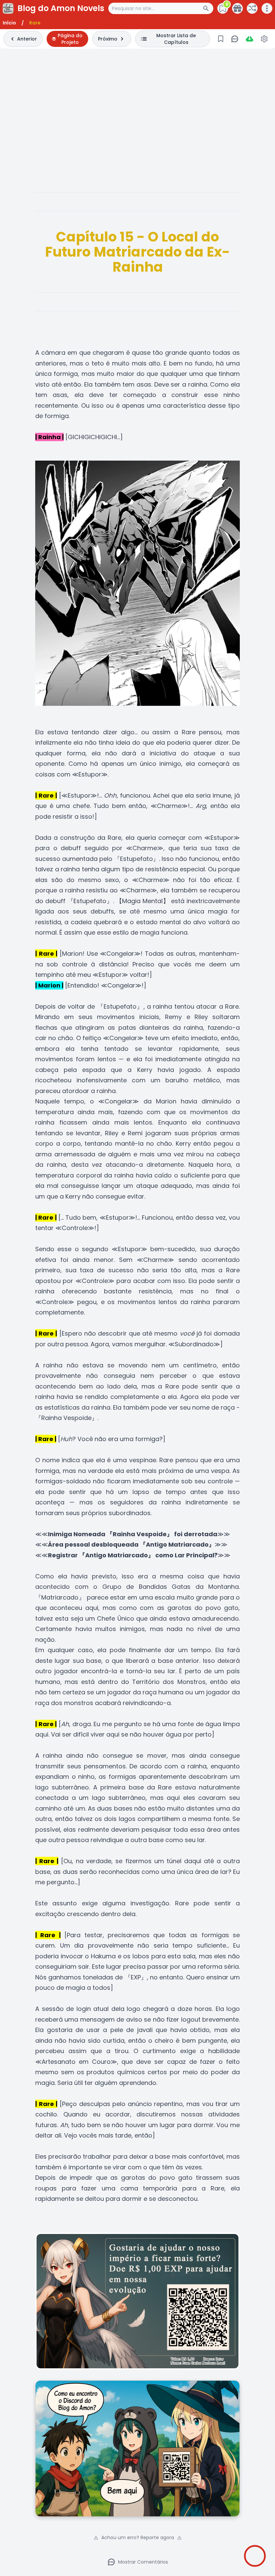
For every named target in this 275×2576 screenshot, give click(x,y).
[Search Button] (208, 8)
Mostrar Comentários (143, 2562)
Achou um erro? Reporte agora (138, 2537)
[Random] (252, 8)
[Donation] (237, 8)
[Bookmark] (221, 39)
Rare (35, 23)
